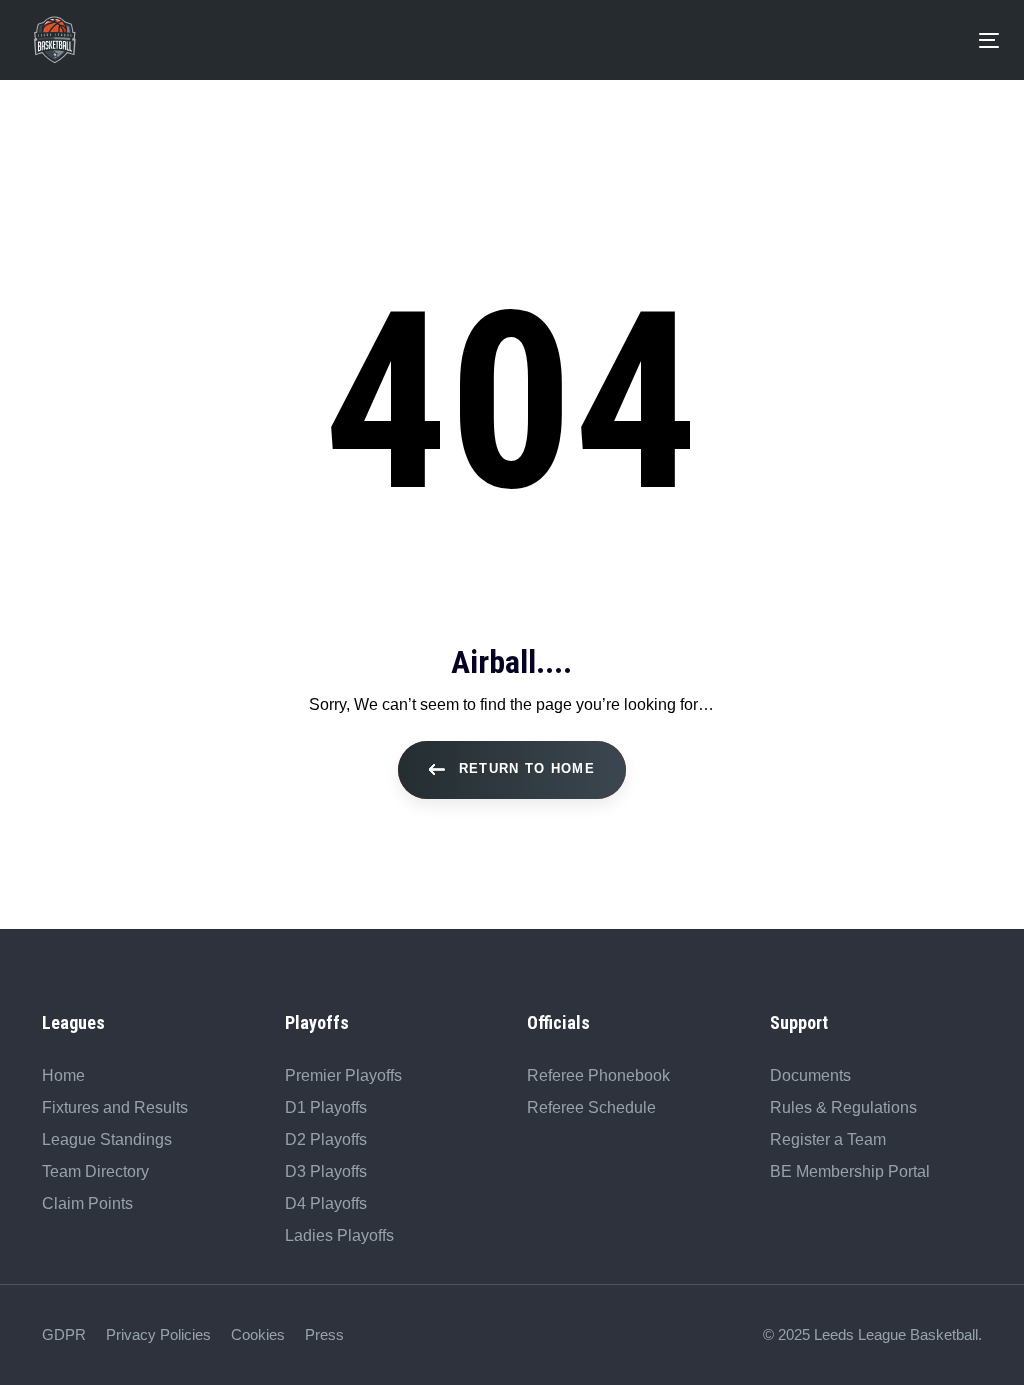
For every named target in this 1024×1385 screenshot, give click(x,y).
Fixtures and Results (115, 1107)
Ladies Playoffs (339, 1235)
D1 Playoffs (326, 1107)
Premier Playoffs (343, 1075)
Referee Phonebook (598, 1075)
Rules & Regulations (843, 1107)
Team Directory (95, 1171)
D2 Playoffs (326, 1139)
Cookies (258, 1334)
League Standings (107, 1139)
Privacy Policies (158, 1334)
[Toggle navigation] (532, 40)
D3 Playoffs (326, 1171)
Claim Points (87, 1203)
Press (324, 1334)
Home (63, 1075)
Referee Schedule (591, 1107)
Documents (810, 1075)
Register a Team (828, 1139)
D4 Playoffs (326, 1203)
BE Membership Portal (850, 1171)
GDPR (64, 1334)
